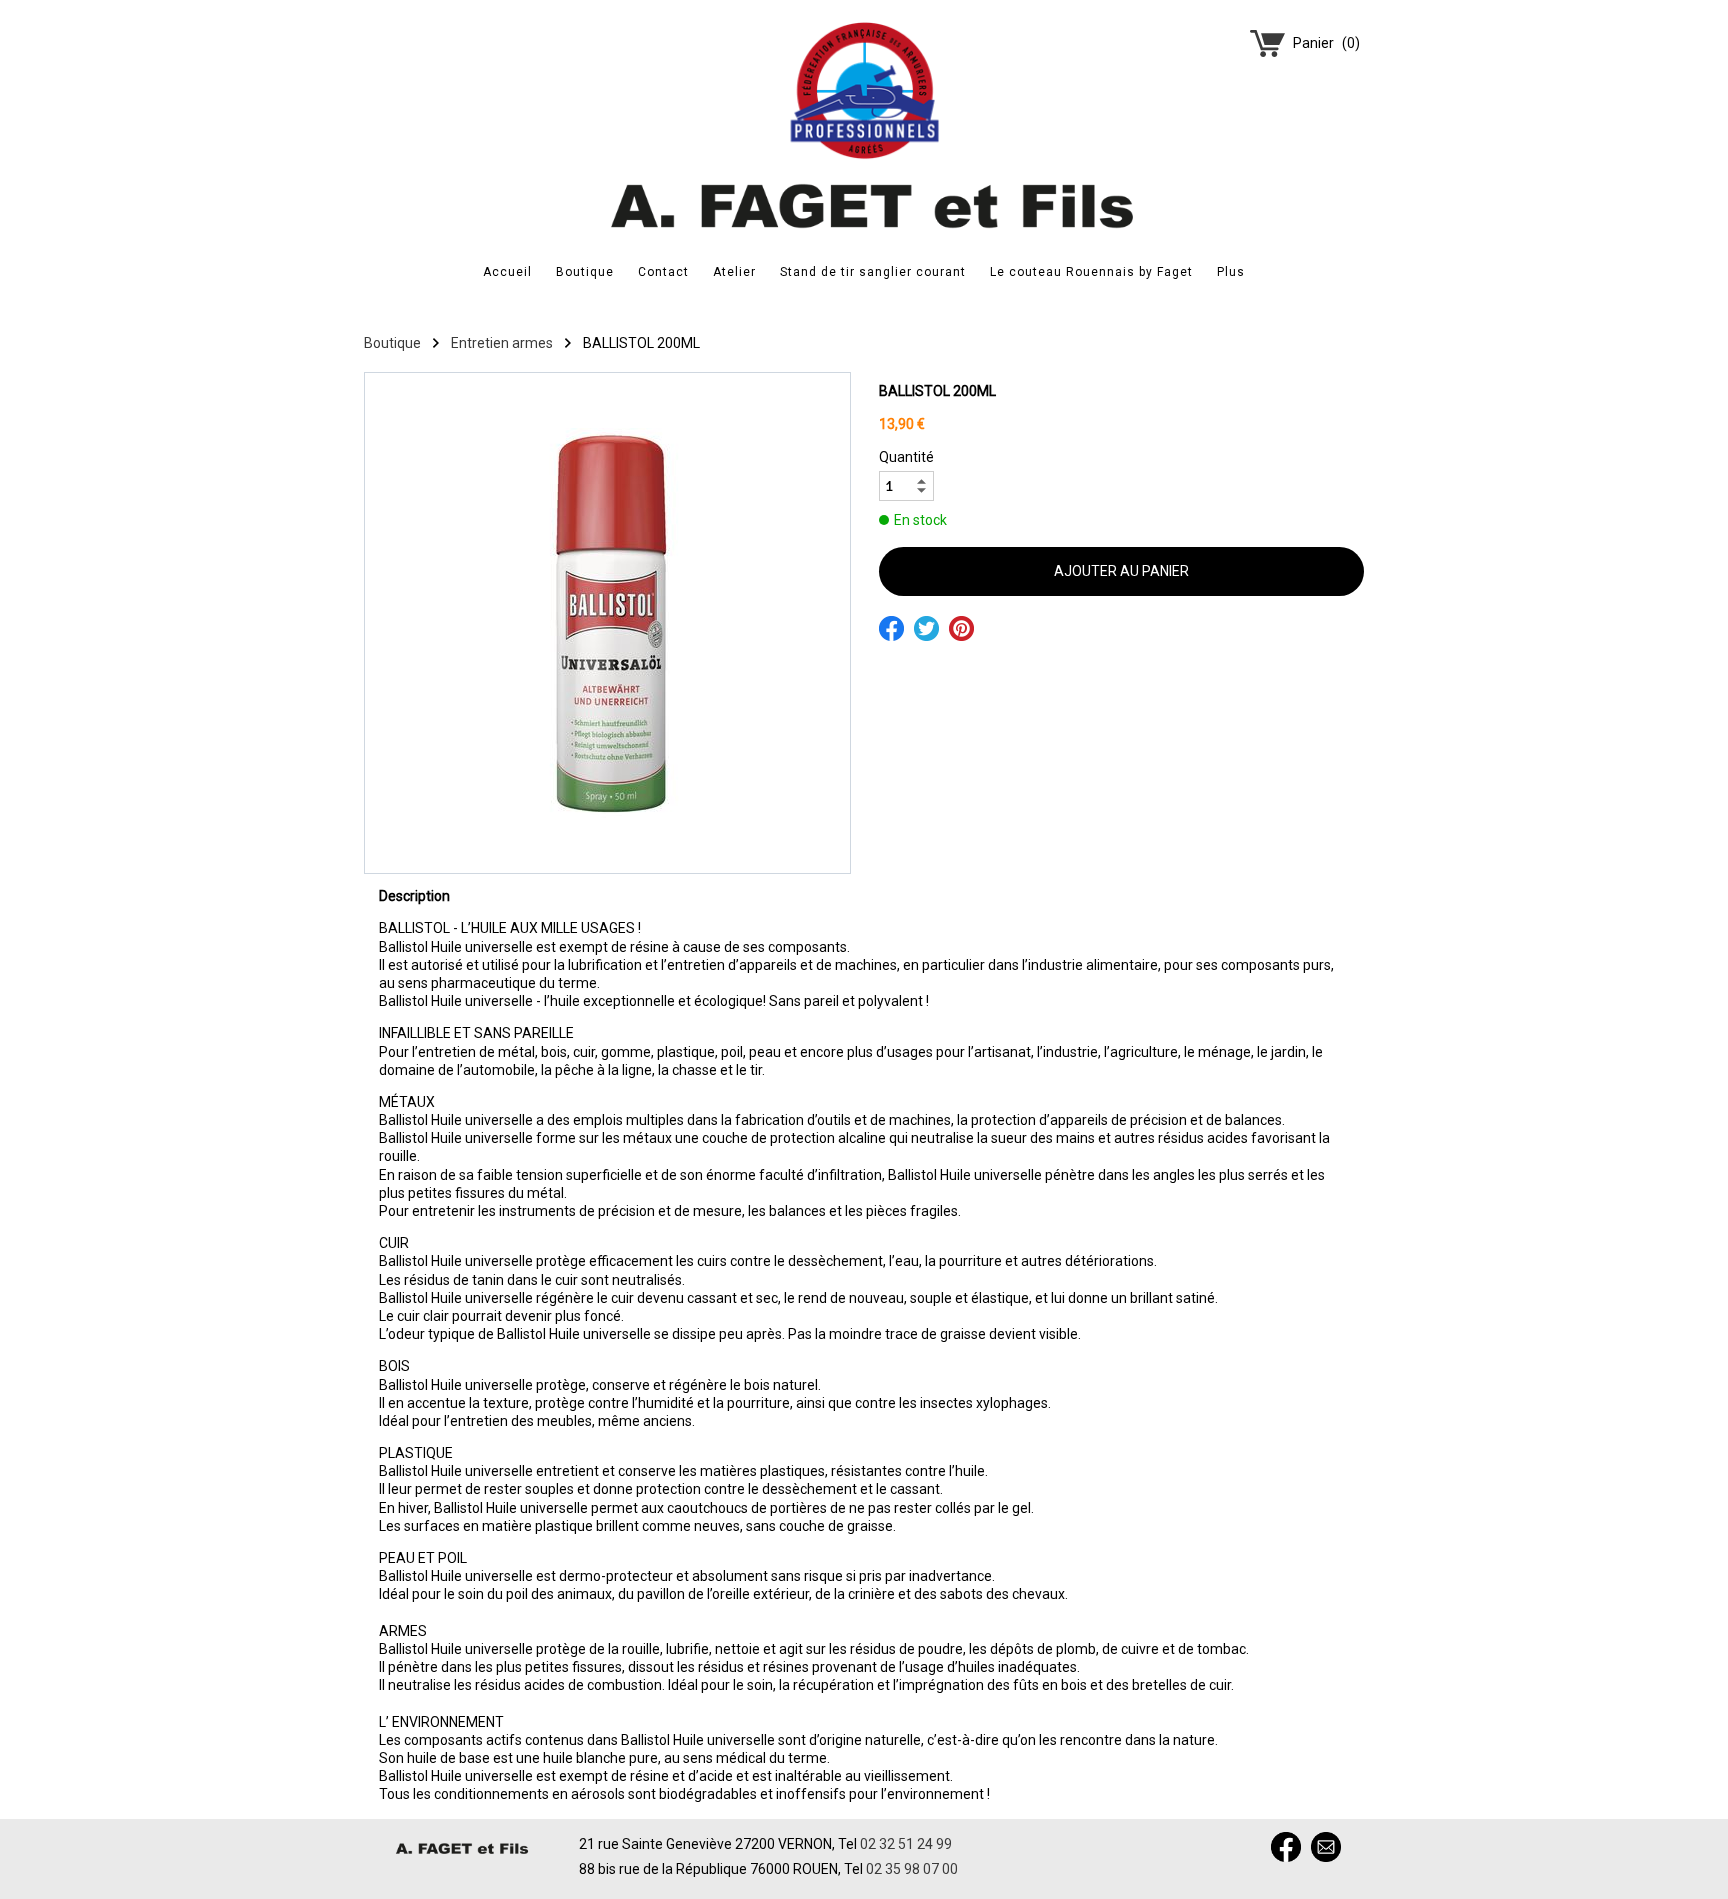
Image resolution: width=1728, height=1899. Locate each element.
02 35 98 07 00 (912, 1869)
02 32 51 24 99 (906, 1844)
